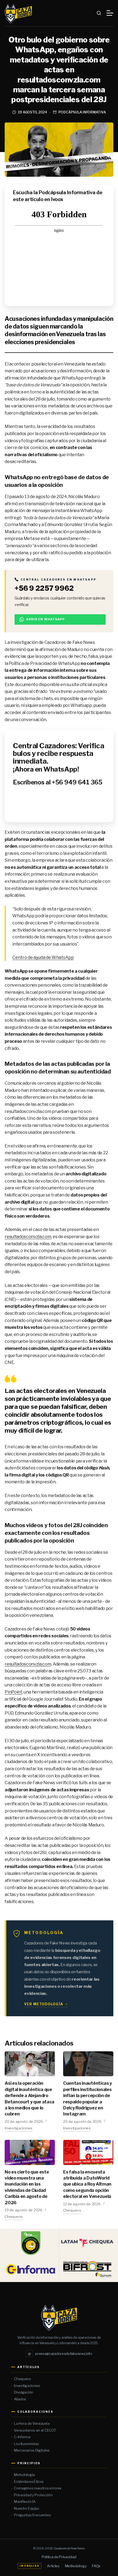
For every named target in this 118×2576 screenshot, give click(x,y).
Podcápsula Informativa (82, 112)
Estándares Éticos (29, 2481)
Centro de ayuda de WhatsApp (43, 957)
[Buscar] (99, 13)
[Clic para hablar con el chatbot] (59, 776)
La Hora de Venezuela (32, 2423)
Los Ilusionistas (26, 2444)
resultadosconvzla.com (28, 1237)
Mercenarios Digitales (32, 2450)
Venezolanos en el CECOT (35, 2430)
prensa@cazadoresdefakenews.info (60, 2354)
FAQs (96, 2566)
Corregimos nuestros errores (38, 2488)
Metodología (24, 2475)
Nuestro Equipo (27, 2508)
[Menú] (110, 13)
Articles (53, 2566)
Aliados (20, 2399)
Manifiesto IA (25, 2501)
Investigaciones (19, 2128)
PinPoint (13, 1692)
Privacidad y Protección (33, 2495)
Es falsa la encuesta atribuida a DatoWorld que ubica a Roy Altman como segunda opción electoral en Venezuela (87, 2184)
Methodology (76, 2566)
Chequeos (14, 2217)
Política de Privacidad (59, 2557)
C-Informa (22, 2437)
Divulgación (24, 2392)
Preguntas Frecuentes (32, 2515)
